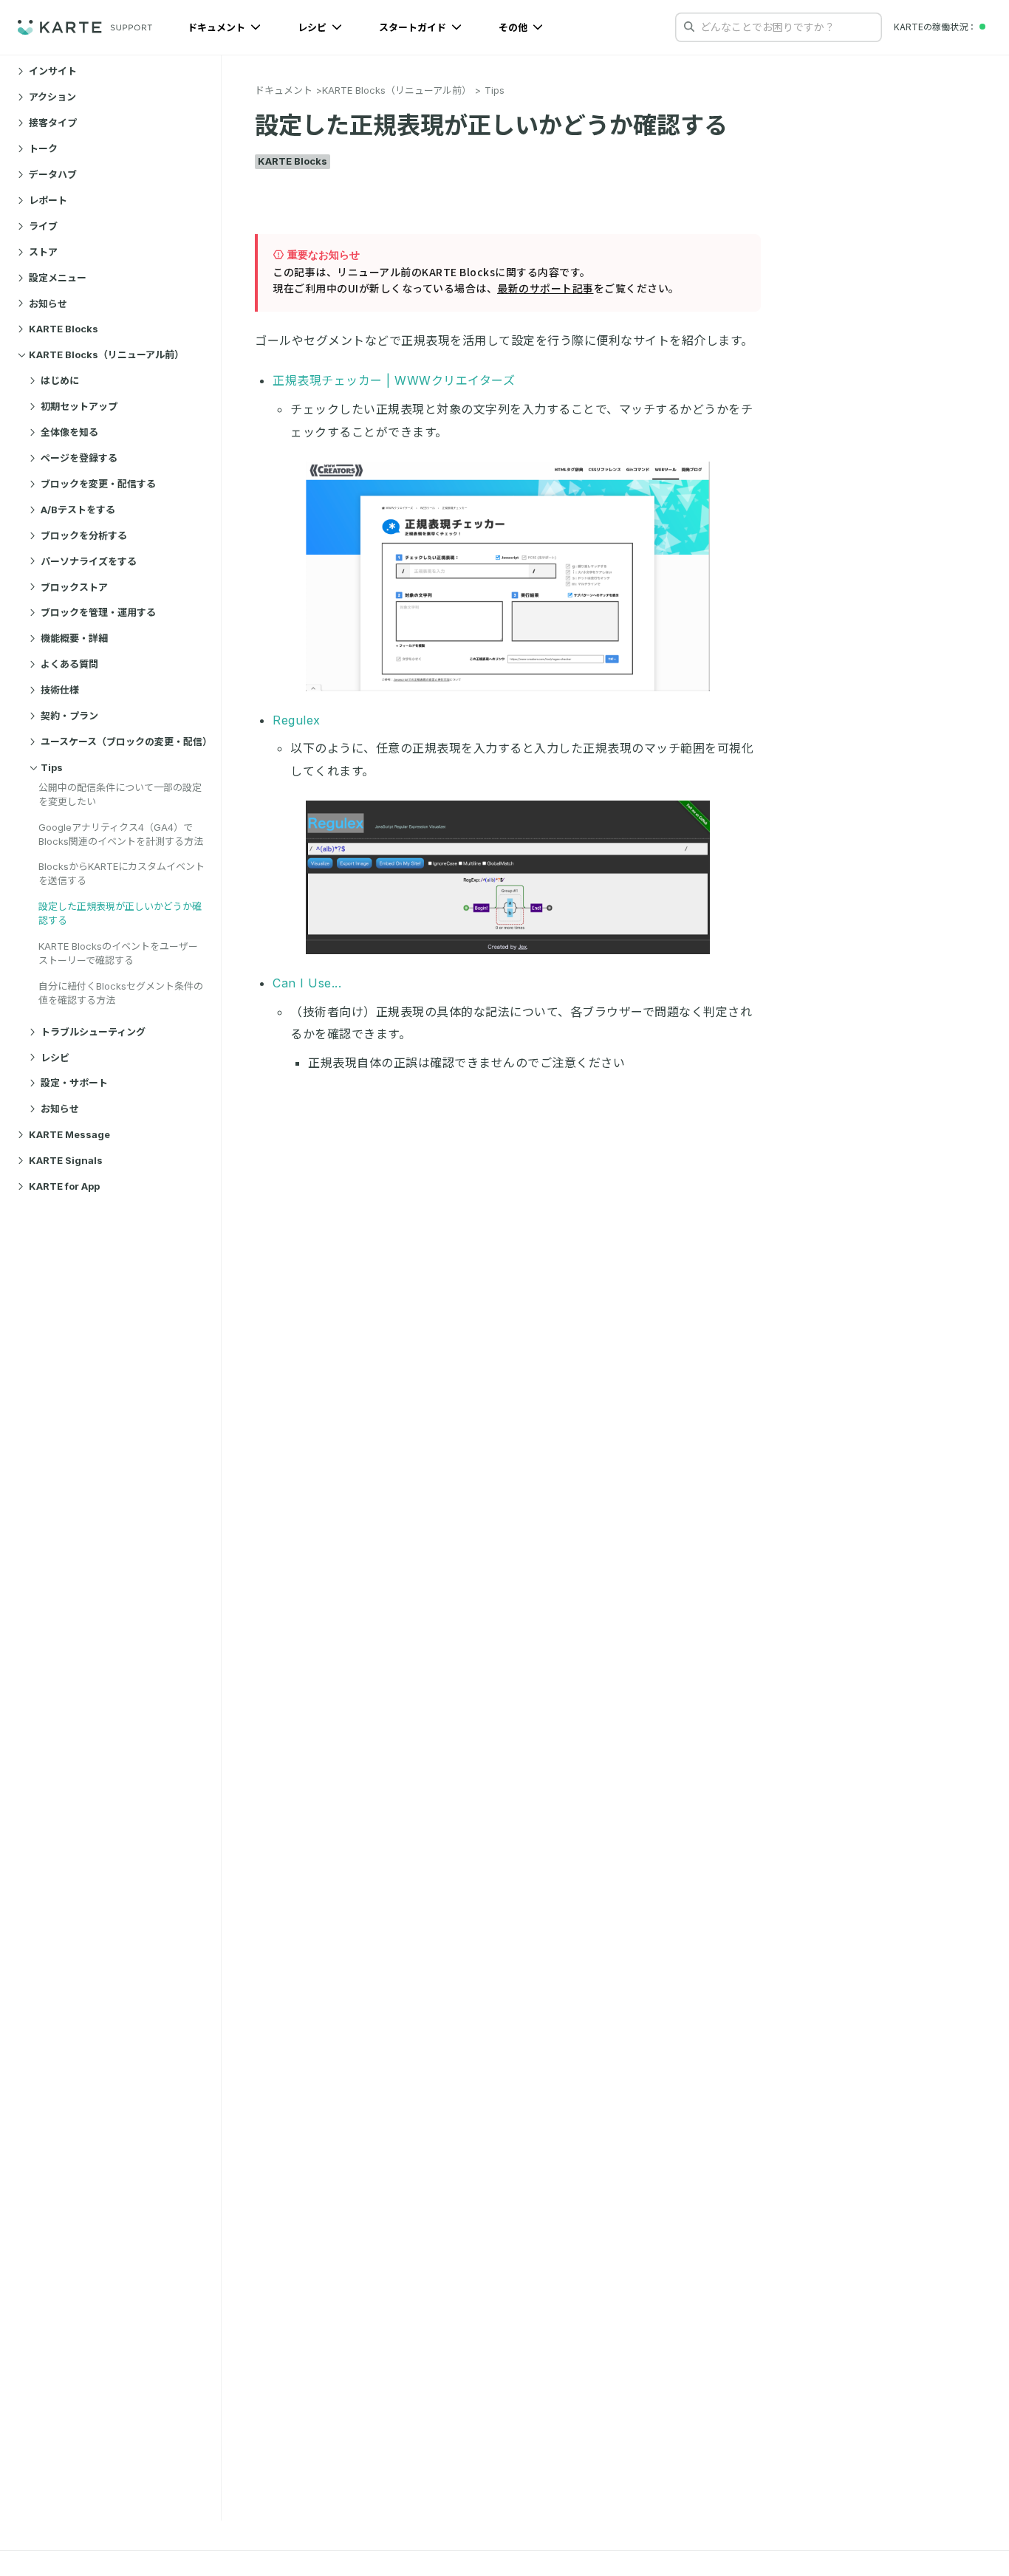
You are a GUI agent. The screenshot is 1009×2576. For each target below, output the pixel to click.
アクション (52, 97)
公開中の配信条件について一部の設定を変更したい (120, 794)
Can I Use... (307, 983)
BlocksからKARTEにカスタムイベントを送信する (122, 873)
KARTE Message (69, 1134)
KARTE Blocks (64, 329)
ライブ (43, 226)
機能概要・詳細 (74, 638)
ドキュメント (218, 27)
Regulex (297, 720)
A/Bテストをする (78, 510)
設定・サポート (74, 1083)
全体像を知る (69, 432)
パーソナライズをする (89, 561)
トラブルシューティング (93, 1032)
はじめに (60, 380)
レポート (48, 200)
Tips (52, 767)
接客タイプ (53, 123)
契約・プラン (69, 716)
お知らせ (48, 303)
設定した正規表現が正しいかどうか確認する (120, 913)
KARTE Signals (66, 1160)
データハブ (53, 174)
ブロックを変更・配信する (98, 484)
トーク (43, 148)
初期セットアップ (79, 406)
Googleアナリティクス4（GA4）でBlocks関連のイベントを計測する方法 (121, 833)
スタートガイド (414, 27)
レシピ (313, 27)
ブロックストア (74, 586)
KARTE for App (64, 1186)
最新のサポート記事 (545, 288)
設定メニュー (58, 278)
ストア (43, 252)
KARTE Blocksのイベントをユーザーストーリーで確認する (118, 953)
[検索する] (689, 27)
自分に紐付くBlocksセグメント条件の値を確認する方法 (121, 993)
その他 (514, 27)
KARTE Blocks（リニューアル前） (106, 354)
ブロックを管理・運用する (98, 612)
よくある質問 (69, 664)
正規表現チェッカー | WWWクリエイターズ (394, 380)
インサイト (53, 71)
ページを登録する (79, 458)
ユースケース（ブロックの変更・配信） (125, 741)
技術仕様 (60, 690)
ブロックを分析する (84, 535)
